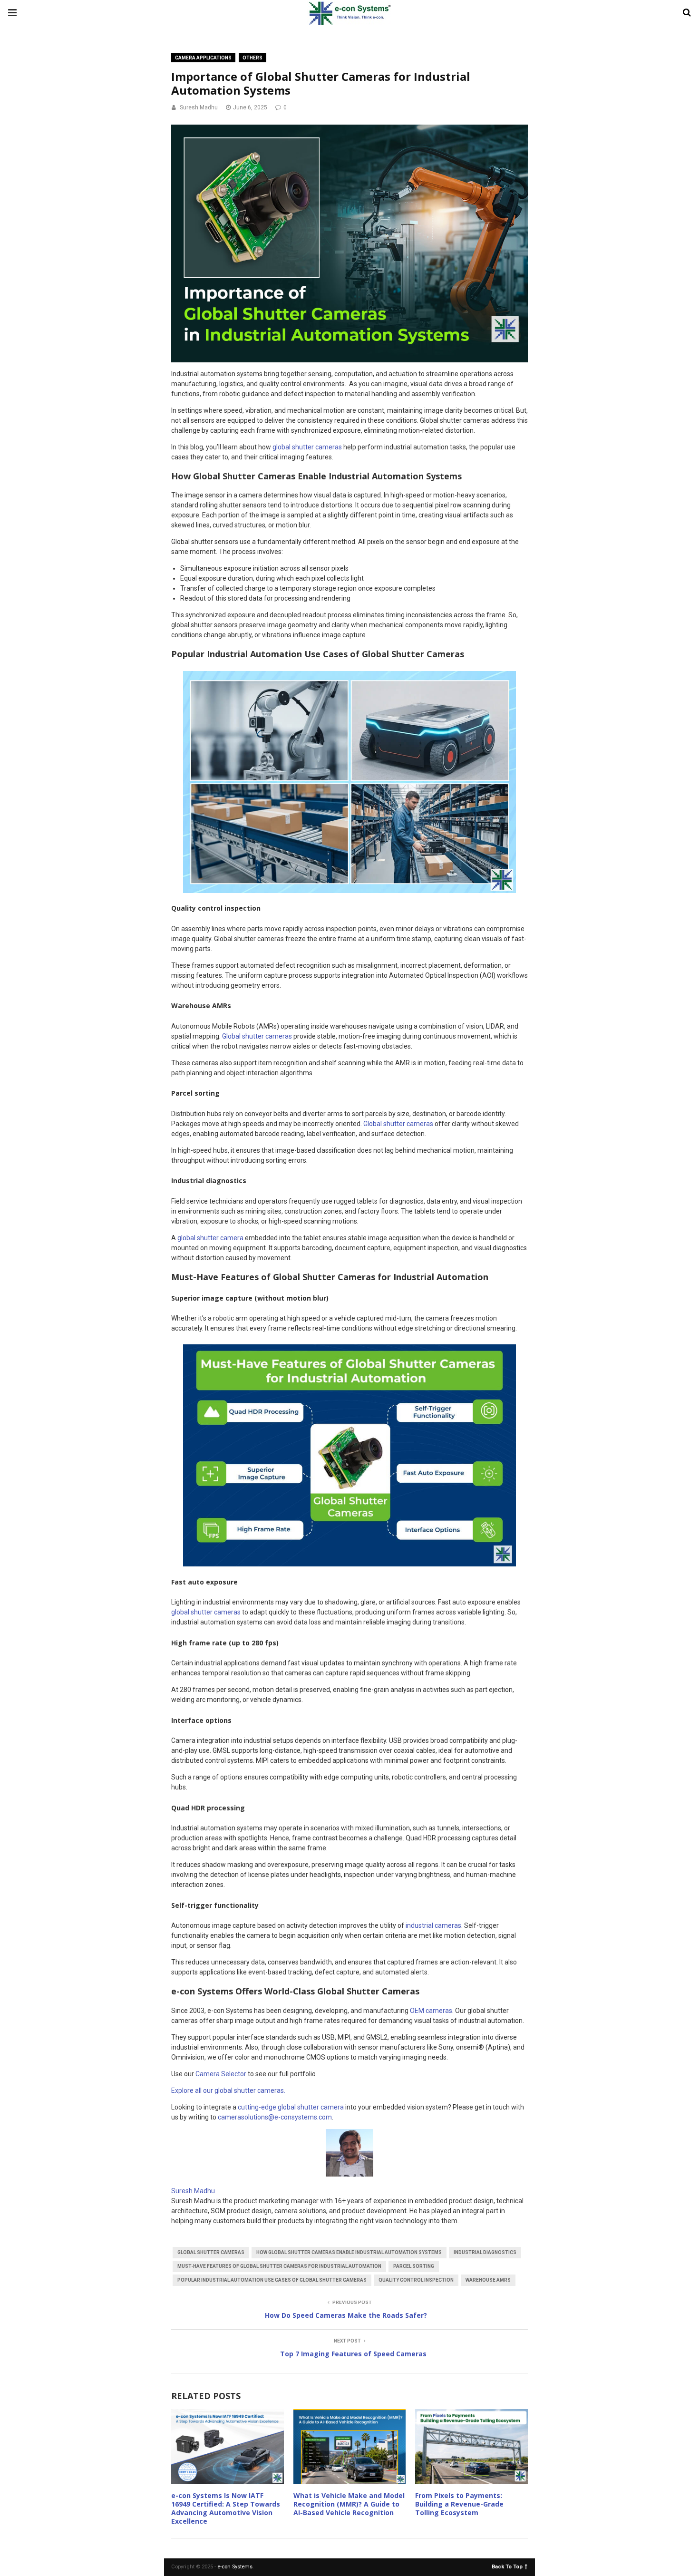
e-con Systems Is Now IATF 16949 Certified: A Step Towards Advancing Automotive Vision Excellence (226, 2508)
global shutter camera (210, 1238)
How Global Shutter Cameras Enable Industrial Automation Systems (349, 2252)
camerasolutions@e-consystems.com (275, 2117)
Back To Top (507, 2566)
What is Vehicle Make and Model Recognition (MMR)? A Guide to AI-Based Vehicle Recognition (349, 2504)
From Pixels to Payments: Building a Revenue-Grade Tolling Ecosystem (459, 2504)
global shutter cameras (307, 447)
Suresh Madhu (199, 107)
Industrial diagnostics (485, 2252)
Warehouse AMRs (488, 2280)
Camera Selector (221, 2074)
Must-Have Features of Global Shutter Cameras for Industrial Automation (279, 2266)
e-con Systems (235, 2567)
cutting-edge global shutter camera (291, 2107)
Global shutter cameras (257, 1036)
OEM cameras (431, 2011)
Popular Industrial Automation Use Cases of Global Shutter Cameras (272, 2280)
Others (252, 58)
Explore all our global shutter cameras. (228, 2090)
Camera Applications (203, 58)
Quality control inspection (416, 2280)
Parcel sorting (414, 2266)
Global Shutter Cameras (211, 2252)
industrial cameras (433, 1925)
